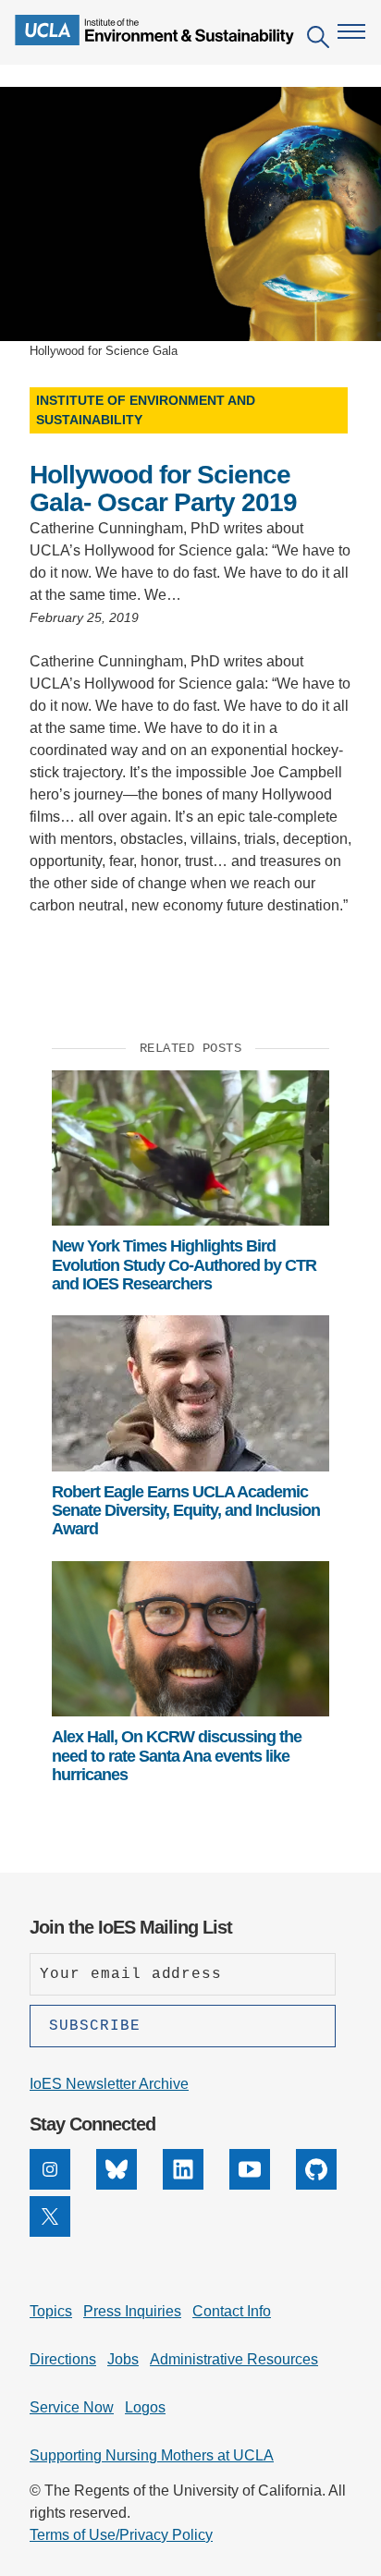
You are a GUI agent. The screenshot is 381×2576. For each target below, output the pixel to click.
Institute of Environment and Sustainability (146, 410)
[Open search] (318, 40)
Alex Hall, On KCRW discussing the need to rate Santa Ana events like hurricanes (177, 1756)
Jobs (123, 2359)
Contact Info (232, 2311)
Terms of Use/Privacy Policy (121, 2535)
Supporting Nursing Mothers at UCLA (152, 2455)
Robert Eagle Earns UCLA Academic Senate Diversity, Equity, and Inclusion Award (186, 1511)
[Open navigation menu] (351, 31)
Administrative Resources (234, 2359)
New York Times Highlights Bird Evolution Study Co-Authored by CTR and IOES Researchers (184, 1265)
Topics (51, 2311)
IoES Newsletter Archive (109, 2084)
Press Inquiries (132, 2311)
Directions (63, 2359)
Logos (145, 2407)
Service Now (72, 2407)
